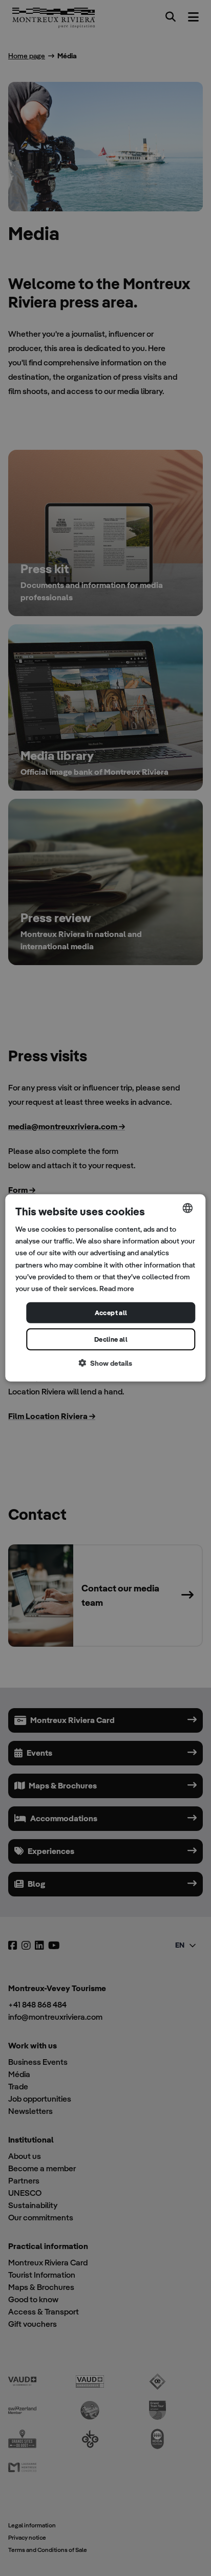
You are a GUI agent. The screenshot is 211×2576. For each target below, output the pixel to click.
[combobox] (188, 1208)
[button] (105, 1363)
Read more (117, 1289)
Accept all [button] (111, 1313)
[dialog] (105, 1288)
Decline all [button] (111, 1339)
